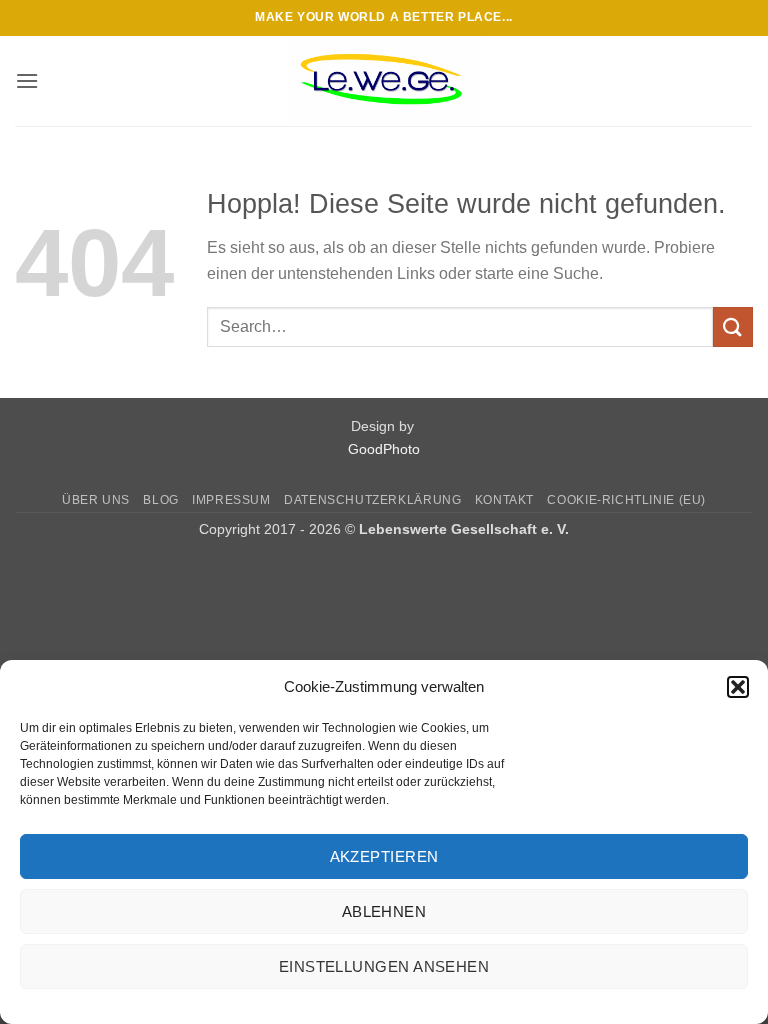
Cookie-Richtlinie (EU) (626, 500)
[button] (738, 687)
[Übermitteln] (733, 326)
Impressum (231, 500)
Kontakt (504, 500)
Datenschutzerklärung (372, 500)
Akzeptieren (384, 856)
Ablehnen (384, 911)
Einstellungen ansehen (384, 966)
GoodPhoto (384, 449)
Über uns (96, 500)
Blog (160, 500)
